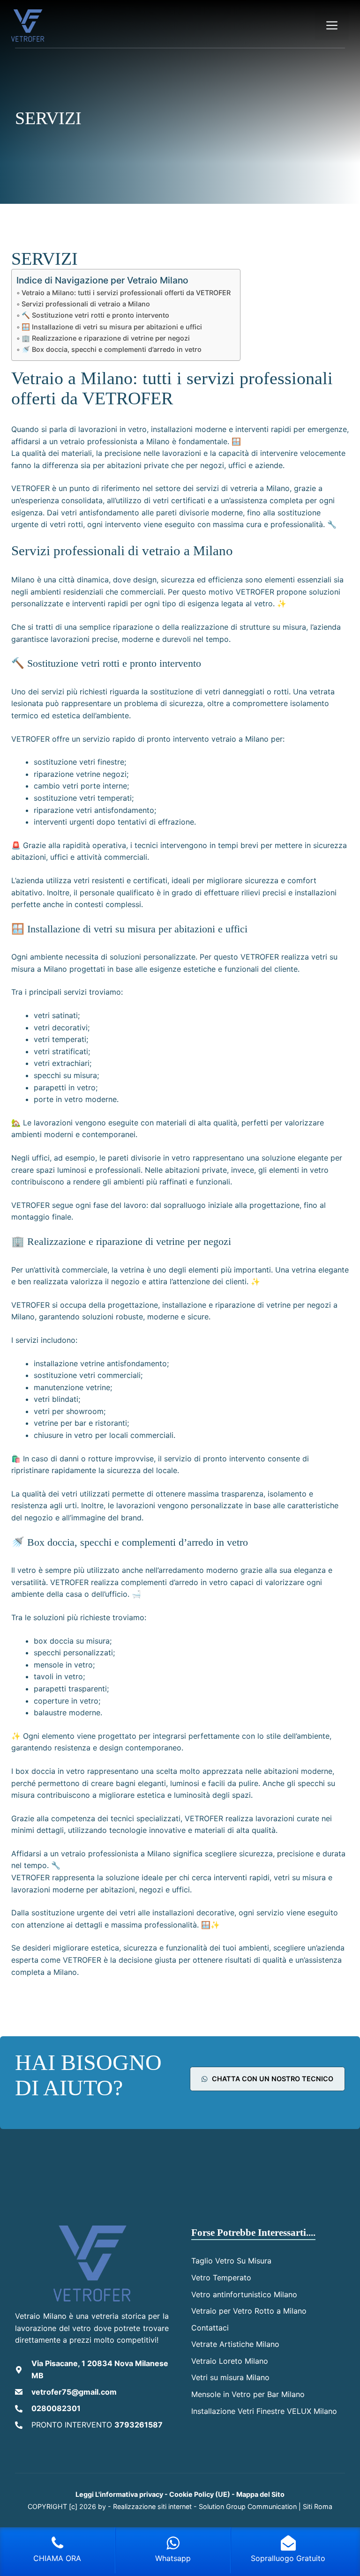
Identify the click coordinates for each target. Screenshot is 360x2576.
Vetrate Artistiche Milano (235, 2344)
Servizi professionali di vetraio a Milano (86, 304)
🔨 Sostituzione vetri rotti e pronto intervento (95, 315)
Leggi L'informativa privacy (119, 2494)
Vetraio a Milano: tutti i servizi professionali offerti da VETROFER (126, 293)
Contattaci (210, 2328)
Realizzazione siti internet (152, 2506)
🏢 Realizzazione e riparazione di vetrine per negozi (106, 338)
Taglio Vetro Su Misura (231, 2261)
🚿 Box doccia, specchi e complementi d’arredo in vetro (112, 349)
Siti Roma (318, 2506)
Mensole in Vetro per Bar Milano (248, 2394)
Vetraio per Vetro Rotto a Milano (249, 2311)
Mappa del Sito (260, 2494)
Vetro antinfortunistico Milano (244, 2294)
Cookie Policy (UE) (200, 2494)
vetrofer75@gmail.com (74, 2392)
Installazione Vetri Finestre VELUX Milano (264, 2411)
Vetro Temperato (221, 2278)
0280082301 (56, 2408)
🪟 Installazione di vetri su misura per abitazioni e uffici (112, 327)
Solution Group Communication (248, 2506)
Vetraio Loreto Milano (230, 2361)
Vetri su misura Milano (230, 2377)
